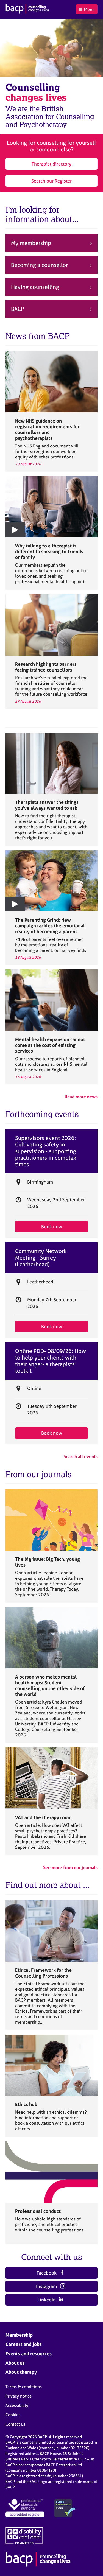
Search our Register (51, 181)
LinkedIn (47, 2300)
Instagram (47, 2286)
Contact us (15, 2424)
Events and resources (29, 2353)
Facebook (47, 2273)
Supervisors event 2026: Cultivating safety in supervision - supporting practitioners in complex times (46, 1151)
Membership (19, 2335)
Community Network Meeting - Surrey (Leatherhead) (41, 1258)
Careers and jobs (24, 2344)
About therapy (21, 2372)
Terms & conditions (24, 2387)
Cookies (13, 2415)
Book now (52, 1227)
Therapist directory (51, 164)
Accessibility (17, 2405)
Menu (89, 9)
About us (15, 2363)
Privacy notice (19, 2396)
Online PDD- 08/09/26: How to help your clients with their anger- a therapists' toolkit (51, 1361)
